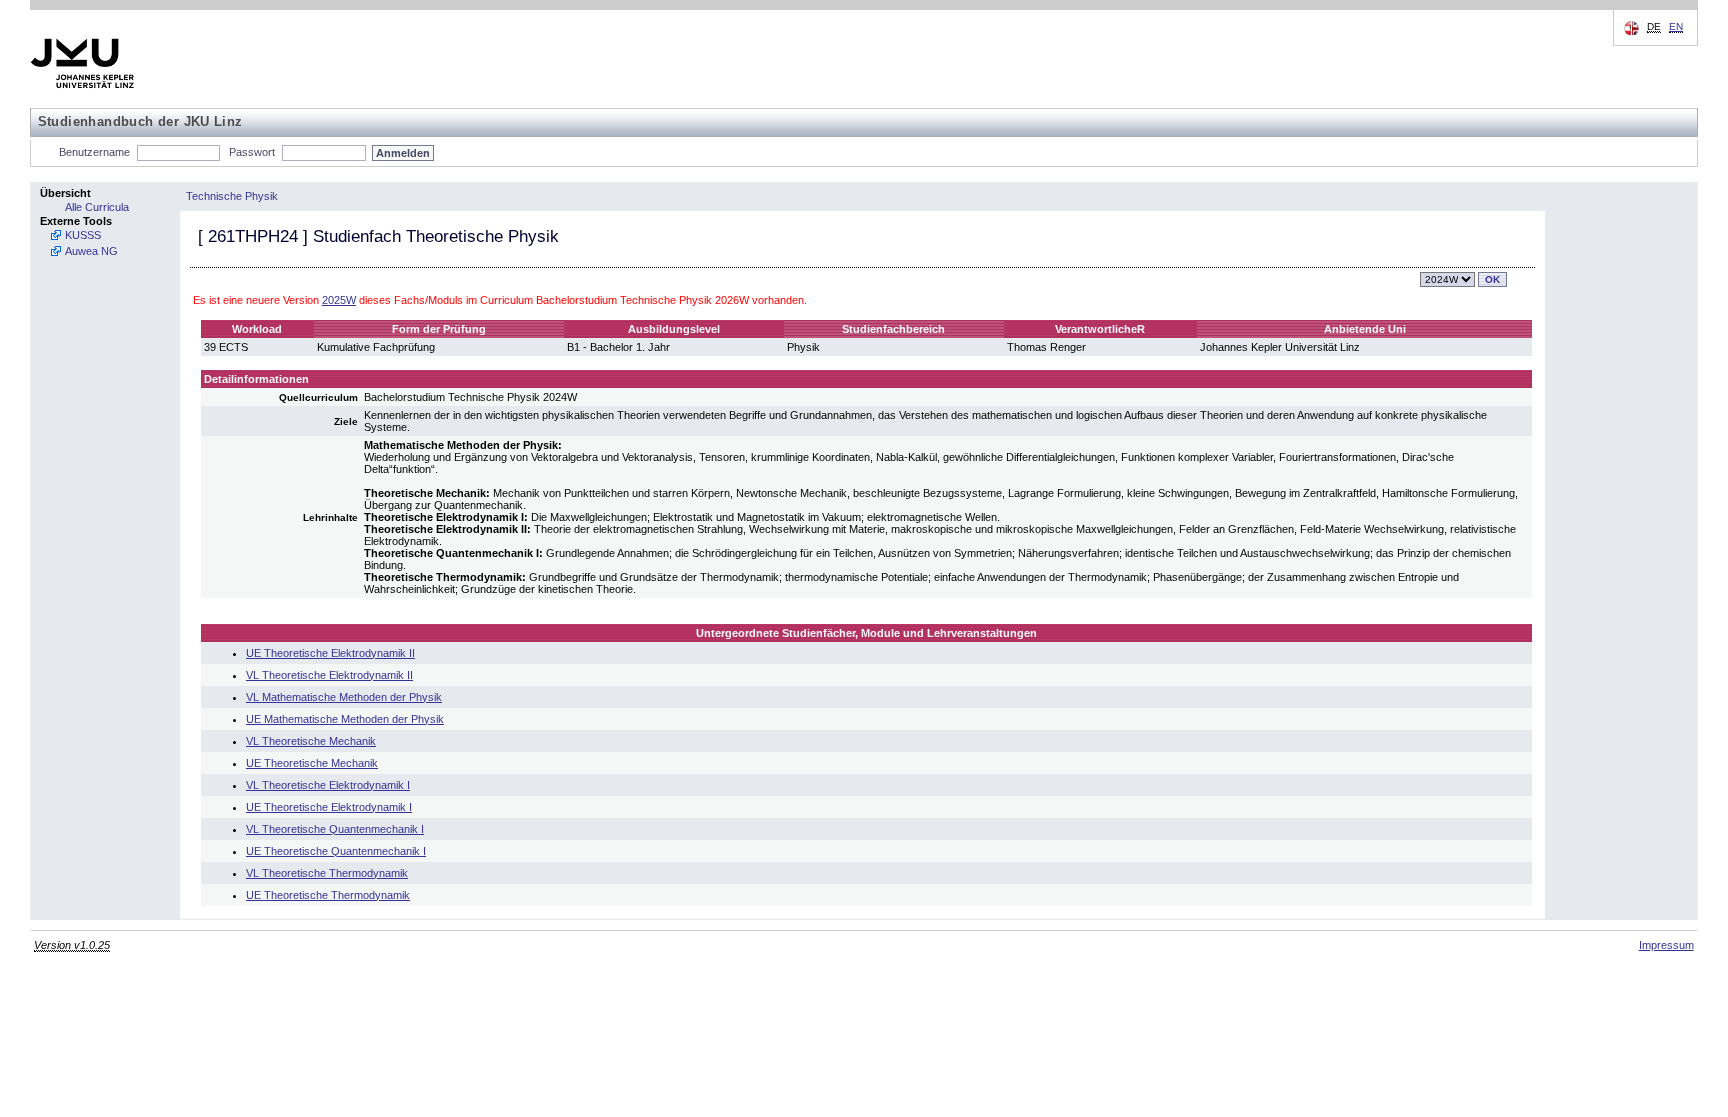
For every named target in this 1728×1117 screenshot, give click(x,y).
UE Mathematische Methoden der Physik (345, 719)
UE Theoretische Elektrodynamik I (329, 807)
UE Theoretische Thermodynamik (328, 895)
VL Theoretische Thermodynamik (327, 873)
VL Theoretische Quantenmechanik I (335, 829)
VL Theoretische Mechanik (311, 741)
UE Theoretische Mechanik (312, 763)
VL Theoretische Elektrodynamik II (329, 675)
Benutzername (94, 152)
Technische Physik (232, 196)
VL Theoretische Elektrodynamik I (328, 785)
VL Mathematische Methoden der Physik (344, 697)
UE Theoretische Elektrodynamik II (330, 653)
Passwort (252, 152)
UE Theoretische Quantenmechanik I (336, 851)
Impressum (1666, 945)
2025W (339, 300)
